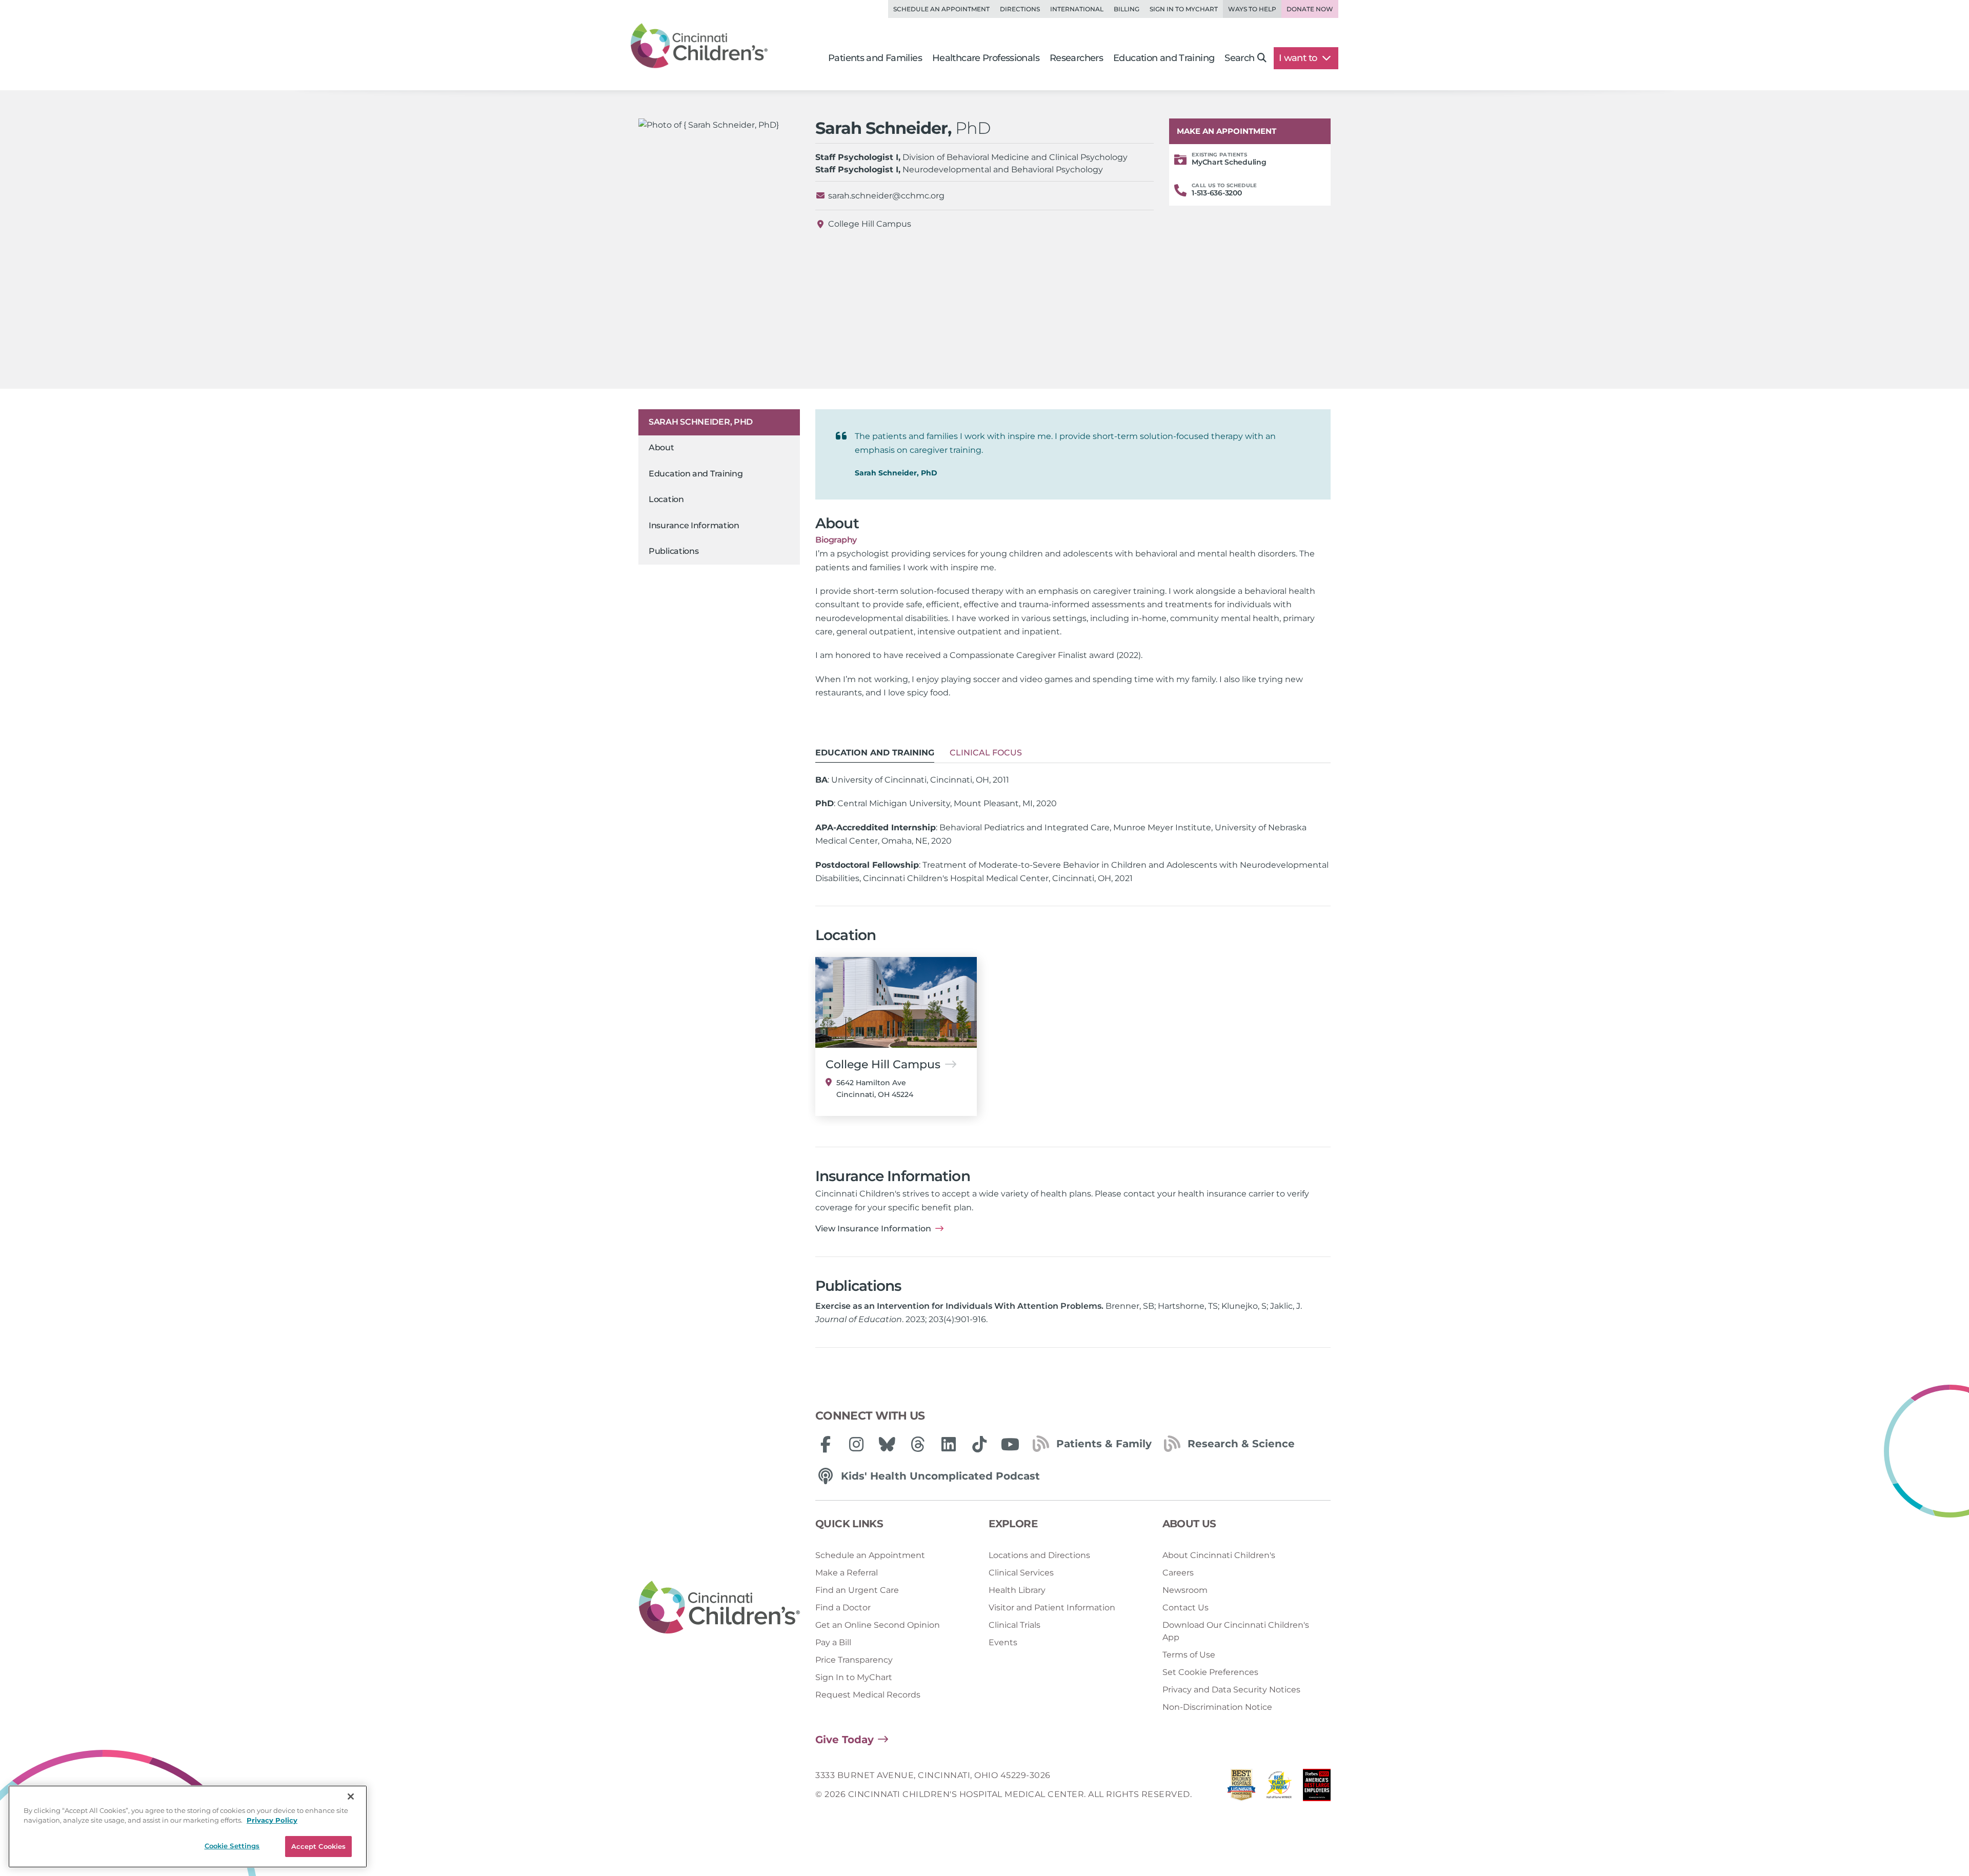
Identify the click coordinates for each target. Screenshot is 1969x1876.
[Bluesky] (887, 1444)
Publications (674, 551)
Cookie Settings (232, 1846)
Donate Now (1310, 9)
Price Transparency (854, 1660)
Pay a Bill (833, 1642)
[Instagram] (856, 1444)
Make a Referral (847, 1573)
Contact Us (1186, 1608)
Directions (1020, 9)
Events (1003, 1642)
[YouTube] (1010, 1444)
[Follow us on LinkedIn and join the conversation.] (949, 1444)
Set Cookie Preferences (1210, 1672)
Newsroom (1185, 1590)
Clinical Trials (1014, 1625)
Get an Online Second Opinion (878, 1625)
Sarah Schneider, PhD (701, 422)
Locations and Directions (1039, 1555)
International (1077, 9)
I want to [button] (1299, 58)
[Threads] (918, 1444)
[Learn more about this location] (896, 1002)
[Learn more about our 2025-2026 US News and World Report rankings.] (1241, 1788)
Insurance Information (694, 525)
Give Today (845, 1740)
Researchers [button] (1076, 58)
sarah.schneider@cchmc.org (886, 196)
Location (666, 500)
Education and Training (696, 474)
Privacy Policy (272, 1821)
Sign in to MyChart (1184, 9)
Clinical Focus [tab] (986, 753)
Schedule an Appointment (941, 9)
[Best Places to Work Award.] (1279, 1788)
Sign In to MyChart (854, 1677)
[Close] (351, 1797)
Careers (1178, 1573)
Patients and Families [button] (875, 58)
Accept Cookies (319, 1846)
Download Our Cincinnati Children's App (1236, 1631)
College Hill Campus (870, 224)
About (661, 448)
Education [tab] (875, 753)
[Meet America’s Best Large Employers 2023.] (1317, 1788)
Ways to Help (1252, 9)
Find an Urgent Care (857, 1590)
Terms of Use (1189, 1655)
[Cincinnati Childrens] (719, 1608)
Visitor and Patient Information (1052, 1608)
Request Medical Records (868, 1695)
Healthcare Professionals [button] (986, 58)
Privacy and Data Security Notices (1231, 1690)
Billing (1127, 9)
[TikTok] (979, 1444)
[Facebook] (826, 1444)
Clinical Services (1021, 1573)
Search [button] (1239, 58)
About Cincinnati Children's (1219, 1555)
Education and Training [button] (1164, 58)
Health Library (1017, 1590)
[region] (188, 1827)
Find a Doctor (843, 1608)
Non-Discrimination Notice (1217, 1707)
